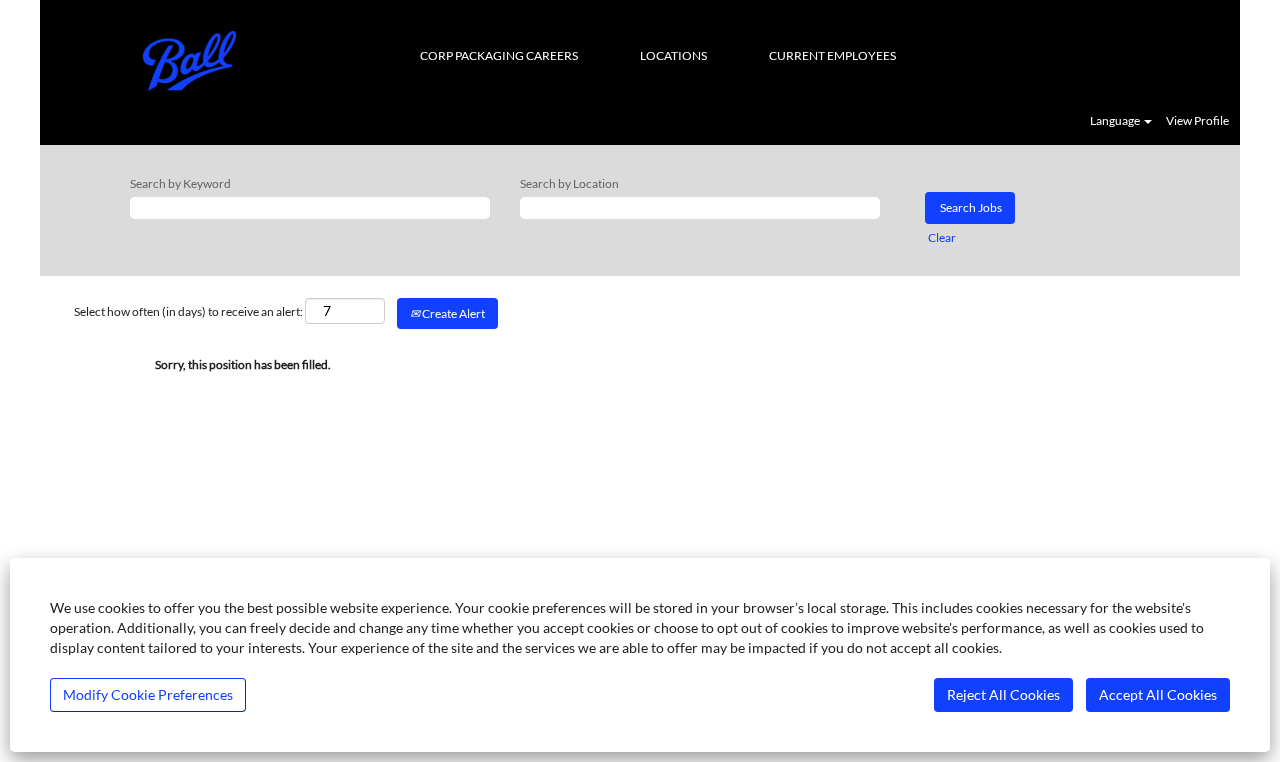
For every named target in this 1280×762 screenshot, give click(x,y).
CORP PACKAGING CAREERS (499, 55)
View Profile (1197, 120)
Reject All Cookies (1003, 694)
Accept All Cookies (1158, 694)
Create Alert (452, 313)
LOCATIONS (673, 55)
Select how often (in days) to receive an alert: (188, 311)
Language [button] (1116, 120)
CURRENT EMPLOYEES (832, 55)
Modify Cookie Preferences (148, 694)
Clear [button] (942, 237)
